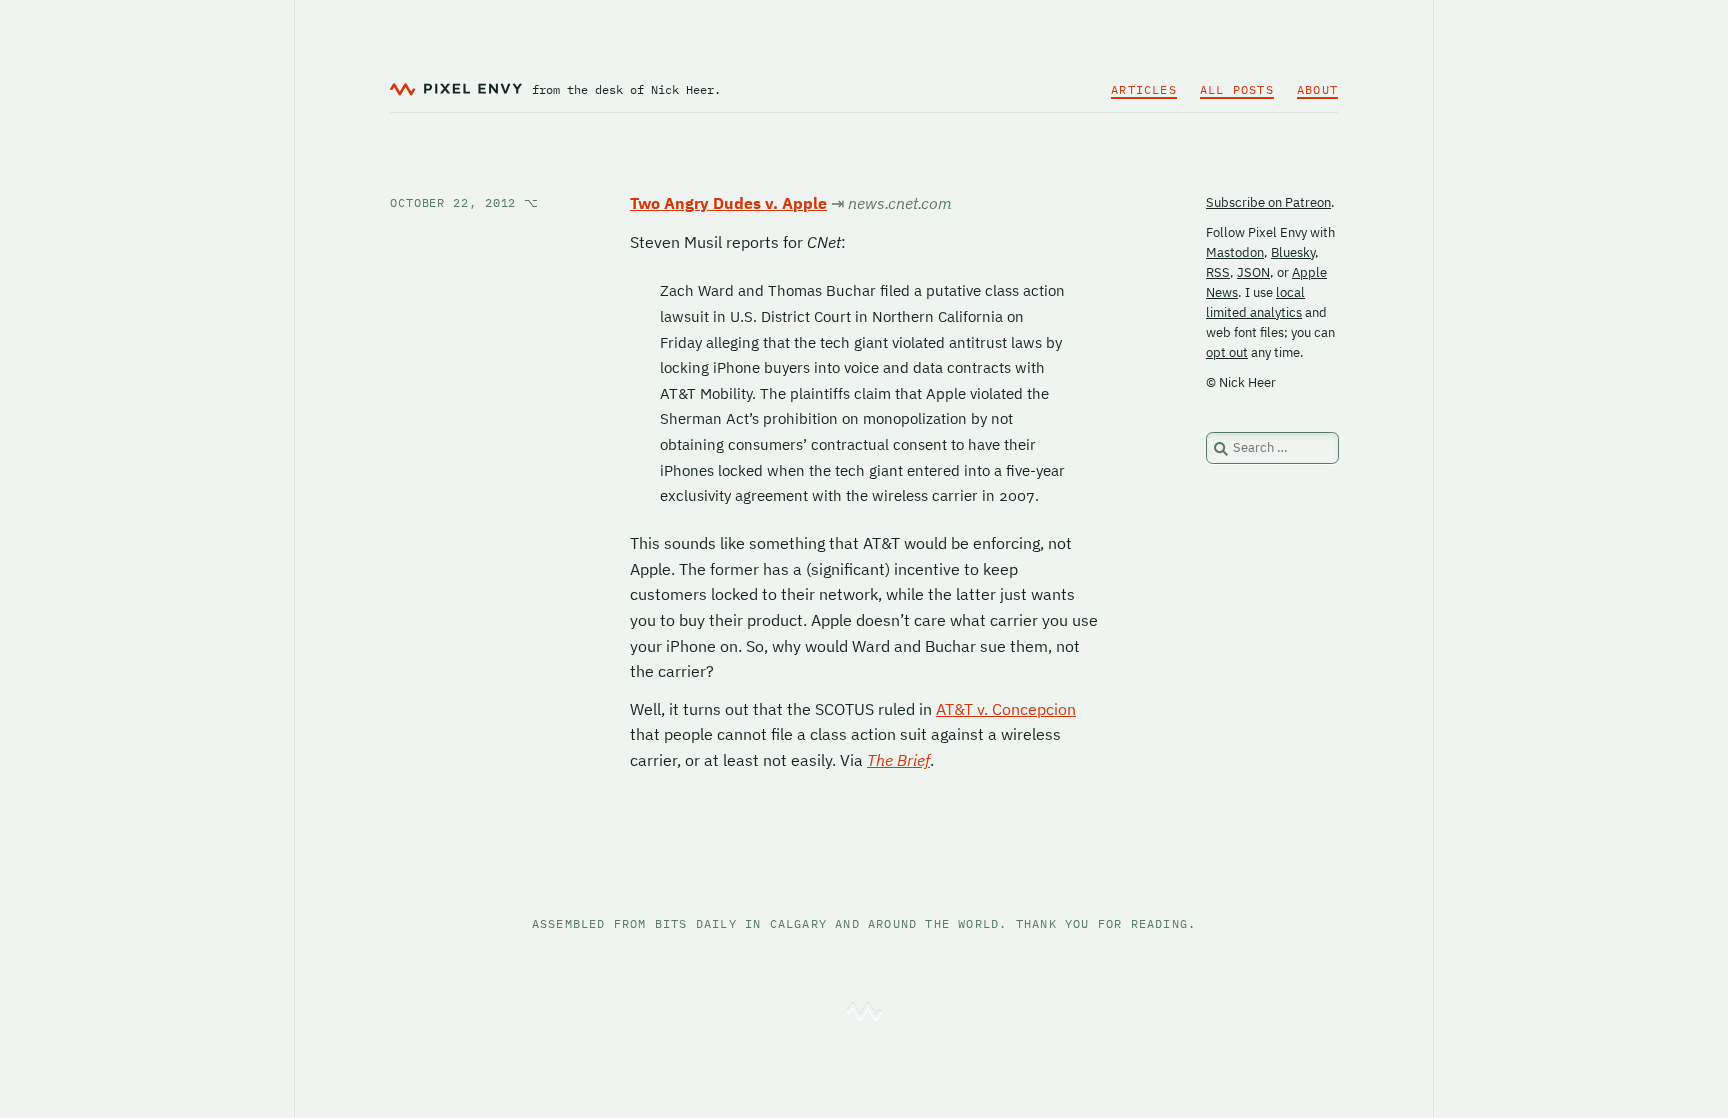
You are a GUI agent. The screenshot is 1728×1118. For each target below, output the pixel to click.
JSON (1253, 272)
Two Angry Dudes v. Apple (728, 203)
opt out (1227, 352)
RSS (1218, 272)
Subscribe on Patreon (1268, 202)
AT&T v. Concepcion (1006, 709)
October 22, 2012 (464, 202)
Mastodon (1235, 252)
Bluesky (1293, 252)
